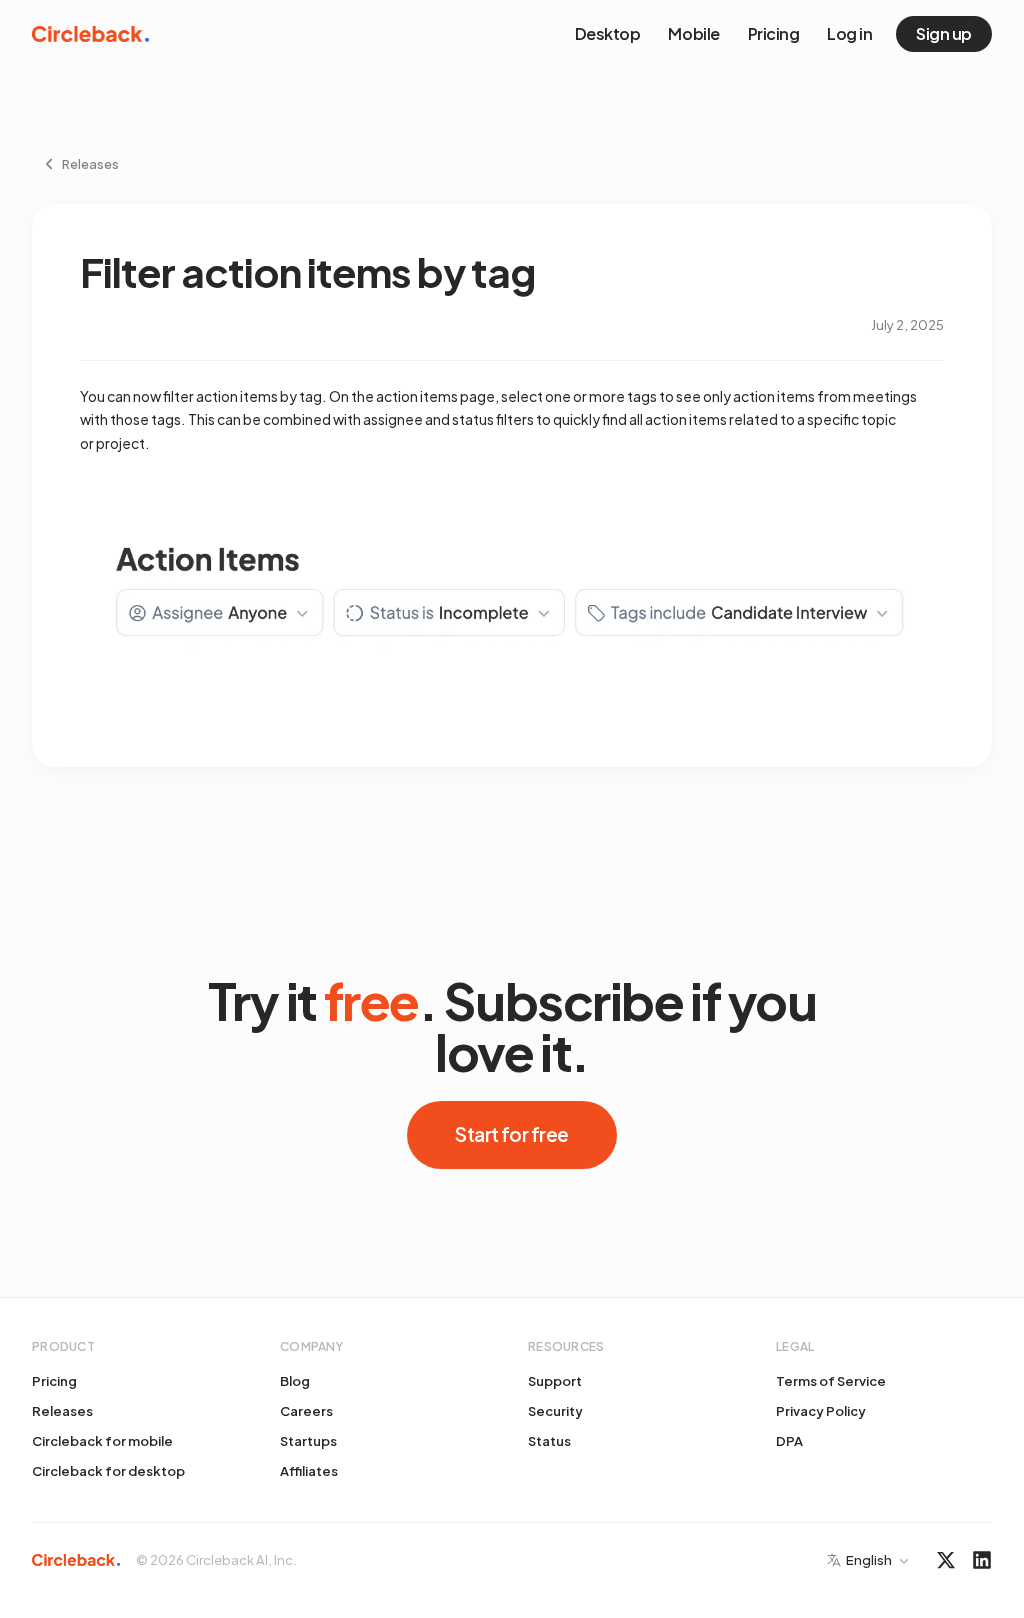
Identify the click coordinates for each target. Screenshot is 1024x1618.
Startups (308, 1441)
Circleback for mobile (102, 1441)
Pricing (774, 33)
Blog (295, 1381)
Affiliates (309, 1471)
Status (549, 1441)
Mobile (693, 33)
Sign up (944, 33)
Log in (849, 33)
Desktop (608, 33)
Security (555, 1411)
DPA (789, 1441)
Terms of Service (831, 1381)
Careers (306, 1411)
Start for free (511, 1134)
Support (555, 1381)
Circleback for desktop (108, 1471)
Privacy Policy (821, 1411)
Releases (62, 1411)
